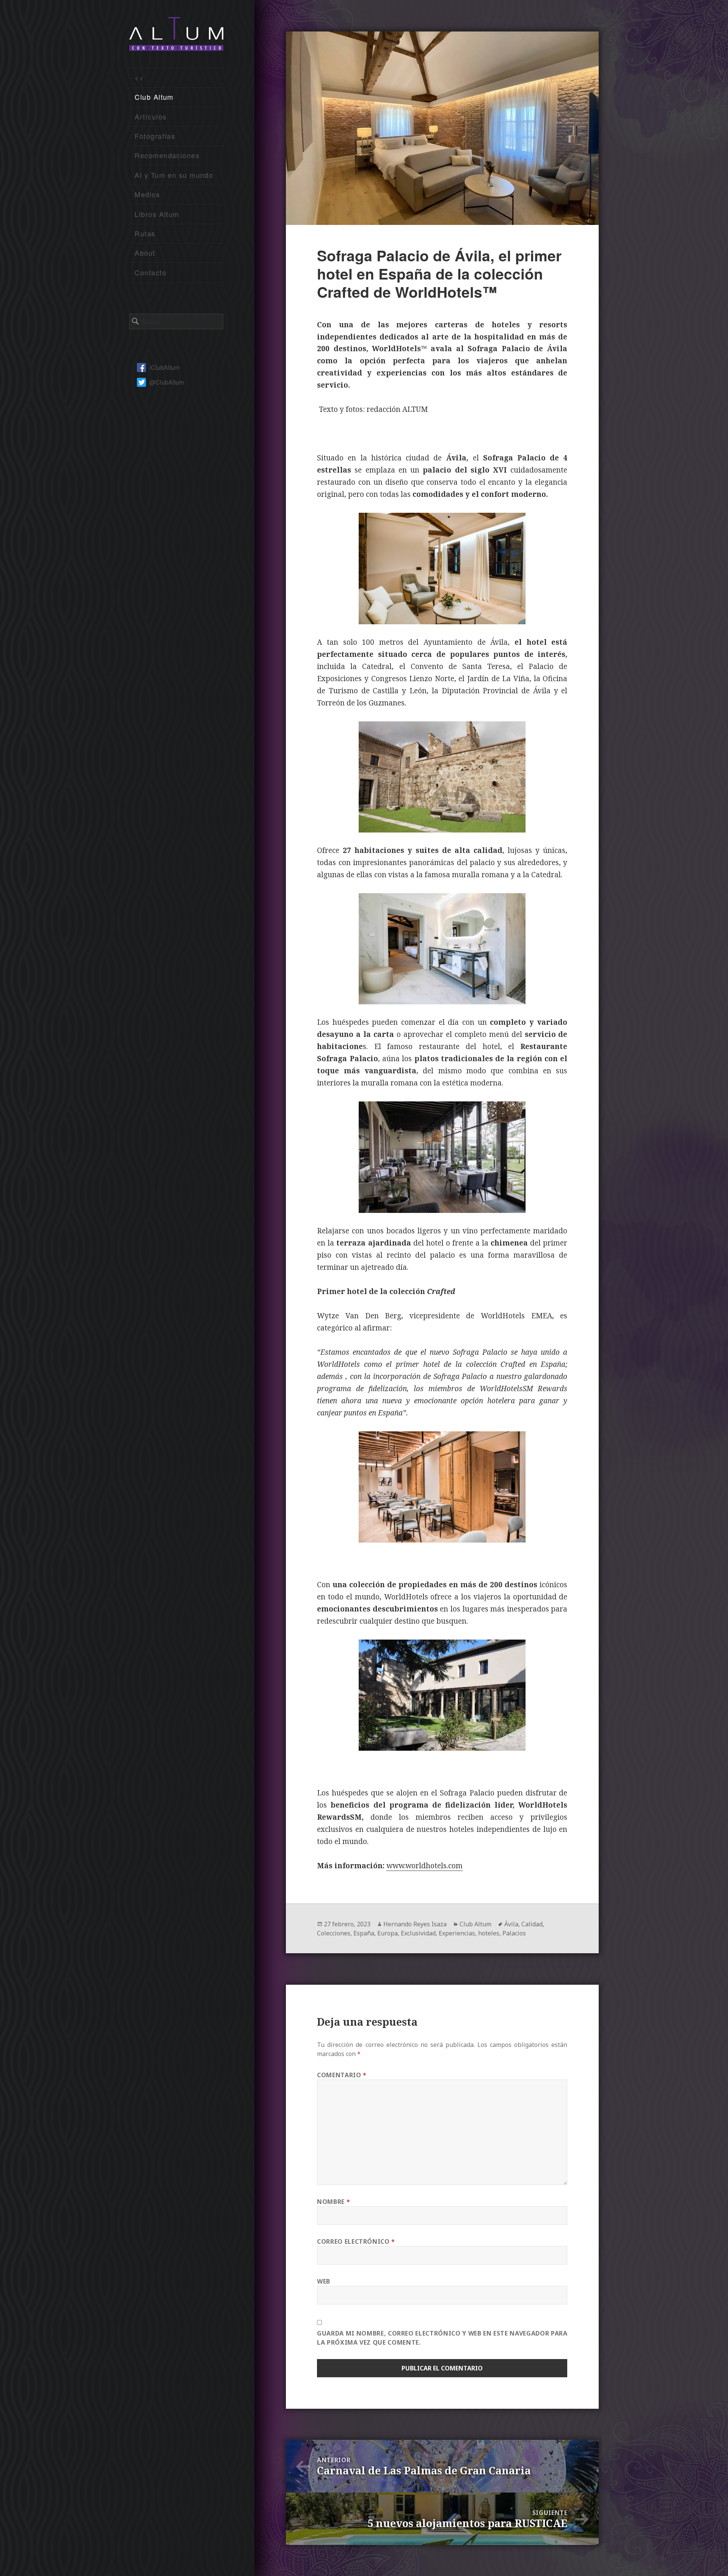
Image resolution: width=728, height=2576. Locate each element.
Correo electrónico (356, 2241)
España (364, 1933)
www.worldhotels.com (424, 1866)
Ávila (511, 1924)
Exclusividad (418, 1933)
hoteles (489, 1933)
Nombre (333, 2202)
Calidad (532, 1924)
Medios (147, 194)
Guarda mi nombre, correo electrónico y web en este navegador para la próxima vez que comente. (442, 2338)
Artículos (151, 116)
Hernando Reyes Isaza (415, 1924)
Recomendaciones (167, 155)
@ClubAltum (167, 382)
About (145, 253)
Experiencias (457, 1933)
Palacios (514, 1933)
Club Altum (154, 97)
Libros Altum (157, 214)
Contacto (151, 272)
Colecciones (334, 1933)
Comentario (342, 2075)
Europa (388, 1933)
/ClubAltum (164, 367)
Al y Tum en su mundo (174, 175)
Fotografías (155, 136)
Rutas (145, 233)
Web (324, 2281)
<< (139, 77)
